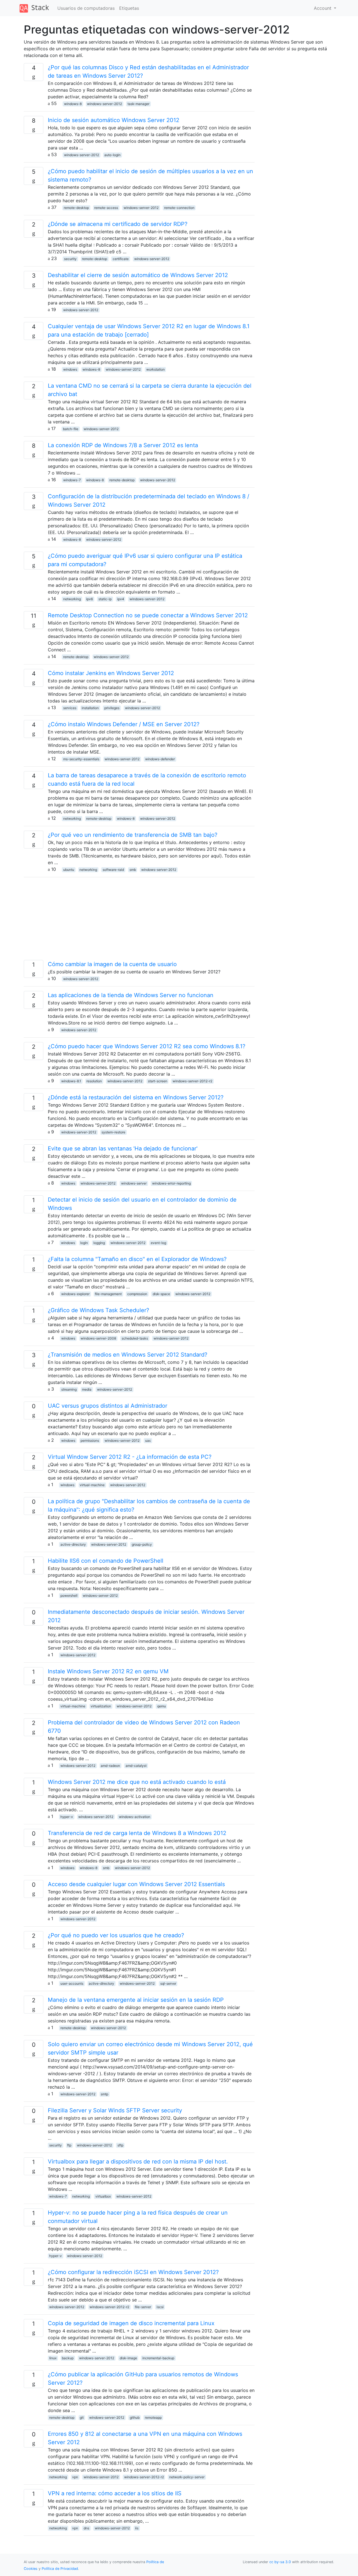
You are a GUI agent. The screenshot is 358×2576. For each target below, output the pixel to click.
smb (133, 870)
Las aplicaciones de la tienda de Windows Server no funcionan (131, 995)
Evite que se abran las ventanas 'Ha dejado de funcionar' (123, 1148)
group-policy (142, 1544)
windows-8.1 (71, 1081)
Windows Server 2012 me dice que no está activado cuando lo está (137, 1782)
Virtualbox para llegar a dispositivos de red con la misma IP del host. (138, 2162)
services (70, 708)
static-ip (105, 599)
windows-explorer (75, 1294)
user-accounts (72, 1983)
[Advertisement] (139, 921)
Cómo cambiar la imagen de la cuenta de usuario (112, 964)
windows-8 (73, 104)
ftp (69, 2145)
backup (68, 2358)
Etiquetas (129, 8)
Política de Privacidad (60, 2569)
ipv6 (89, 599)
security (70, 259)
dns (86, 2528)
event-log (158, 1243)
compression (137, 1294)
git (82, 2417)
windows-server (134, 1183)
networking (72, 599)
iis (137, 2528)
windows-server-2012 (104, 104)
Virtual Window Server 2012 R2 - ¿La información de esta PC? (130, 1457)
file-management (108, 1294)
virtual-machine (92, 1485)
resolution (94, 1081)
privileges (112, 708)
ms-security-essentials (81, 759)
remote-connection (179, 208)
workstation (156, 369)
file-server (143, 2307)
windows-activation (135, 1817)
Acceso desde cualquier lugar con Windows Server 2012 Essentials (136, 1884)
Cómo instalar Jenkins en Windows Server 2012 (111, 673)
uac (148, 1440)
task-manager (138, 104)
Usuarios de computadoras (86, 8)
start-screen (158, 1081)
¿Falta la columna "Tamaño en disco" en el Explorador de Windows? (137, 1259)
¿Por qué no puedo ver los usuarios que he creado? (116, 1935)
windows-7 (72, 480)
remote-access (106, 208)
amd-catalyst (136, 1766)
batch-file (71, 429)
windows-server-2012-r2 (192, 1081)
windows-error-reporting (171, 1183)
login (84, 1243)
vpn (75, 2477)
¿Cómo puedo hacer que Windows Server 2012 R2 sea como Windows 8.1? (147, 1046)
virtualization (101, 1706)
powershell (69, 1596)
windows (70, 369)
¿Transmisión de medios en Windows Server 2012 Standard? (128, 1355)
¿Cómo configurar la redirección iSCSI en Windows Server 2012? (133, 2272)
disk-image (128, 2358)
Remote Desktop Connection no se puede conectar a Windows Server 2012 (148, 615)
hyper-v (67, 1817)
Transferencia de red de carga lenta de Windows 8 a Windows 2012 (137, 1833)
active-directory (73, 1544)
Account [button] (323, 8)
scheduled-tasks (135, 1338)
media (87, 1389)
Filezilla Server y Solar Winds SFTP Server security (115, 2110)
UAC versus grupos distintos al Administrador (108, 1406)
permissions (90, 1440)
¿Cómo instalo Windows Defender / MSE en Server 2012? (124, 724)
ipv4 (121, 599)
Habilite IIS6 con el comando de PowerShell (106, 1561)
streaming (69, 1389)
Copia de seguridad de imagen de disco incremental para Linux (131, 2323)
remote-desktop (76, 208)
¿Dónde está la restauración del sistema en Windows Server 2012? (136, 1097)
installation (90, 708)
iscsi (160, 2307)
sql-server (168, 1983)
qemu (162, 1706)
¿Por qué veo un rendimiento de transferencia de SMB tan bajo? (133, 835)
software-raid (113, 870)
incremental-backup (158, 2358)
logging (99, 1243)
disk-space (161, 1294)
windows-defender (160, 759)
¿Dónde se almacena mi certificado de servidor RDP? (118, 224)
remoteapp (153, 2417)
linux (53, 2358)
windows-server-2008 (98, 1338)
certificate (121, 259)
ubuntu (69, 870)
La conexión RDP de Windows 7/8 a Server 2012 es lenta (123, 445)
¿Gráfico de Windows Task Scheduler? (98, 1310)
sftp (120, 2145)
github (135, 2417)
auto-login (112, 155)
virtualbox (103, 2196)
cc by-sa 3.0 (280, 2562)
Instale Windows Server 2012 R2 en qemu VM (108, 1671)
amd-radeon (110, 1766)
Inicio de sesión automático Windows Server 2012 (114, 120)
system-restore (113, 1132)
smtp (104, 2094)
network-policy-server (187, 2477)
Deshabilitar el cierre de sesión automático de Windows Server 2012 (138, 275)
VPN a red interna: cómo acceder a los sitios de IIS (115, 2493)
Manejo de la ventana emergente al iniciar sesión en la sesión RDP (136, 2000)
